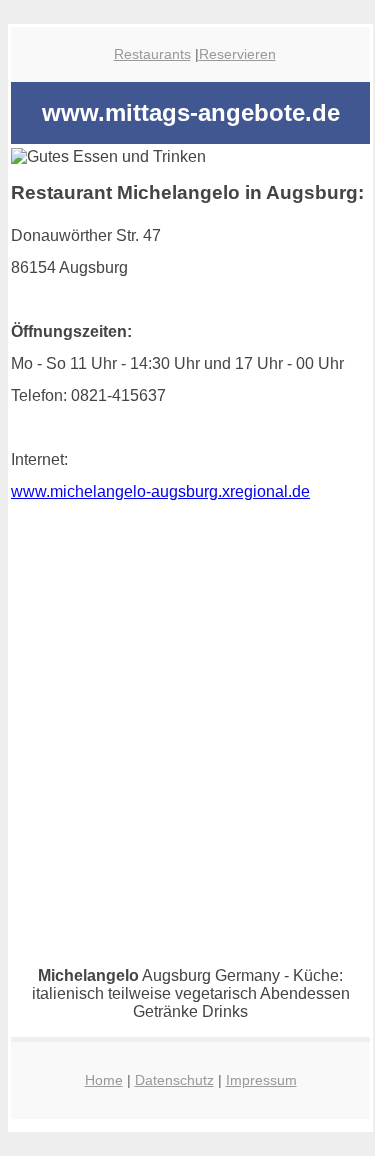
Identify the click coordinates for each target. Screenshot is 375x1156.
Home (104, 1080)
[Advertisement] (187, 779)
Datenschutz (174, 1080)
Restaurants (152, 54)
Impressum (261, 1080)
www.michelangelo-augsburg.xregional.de (160, 491)
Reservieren (237, 54)
